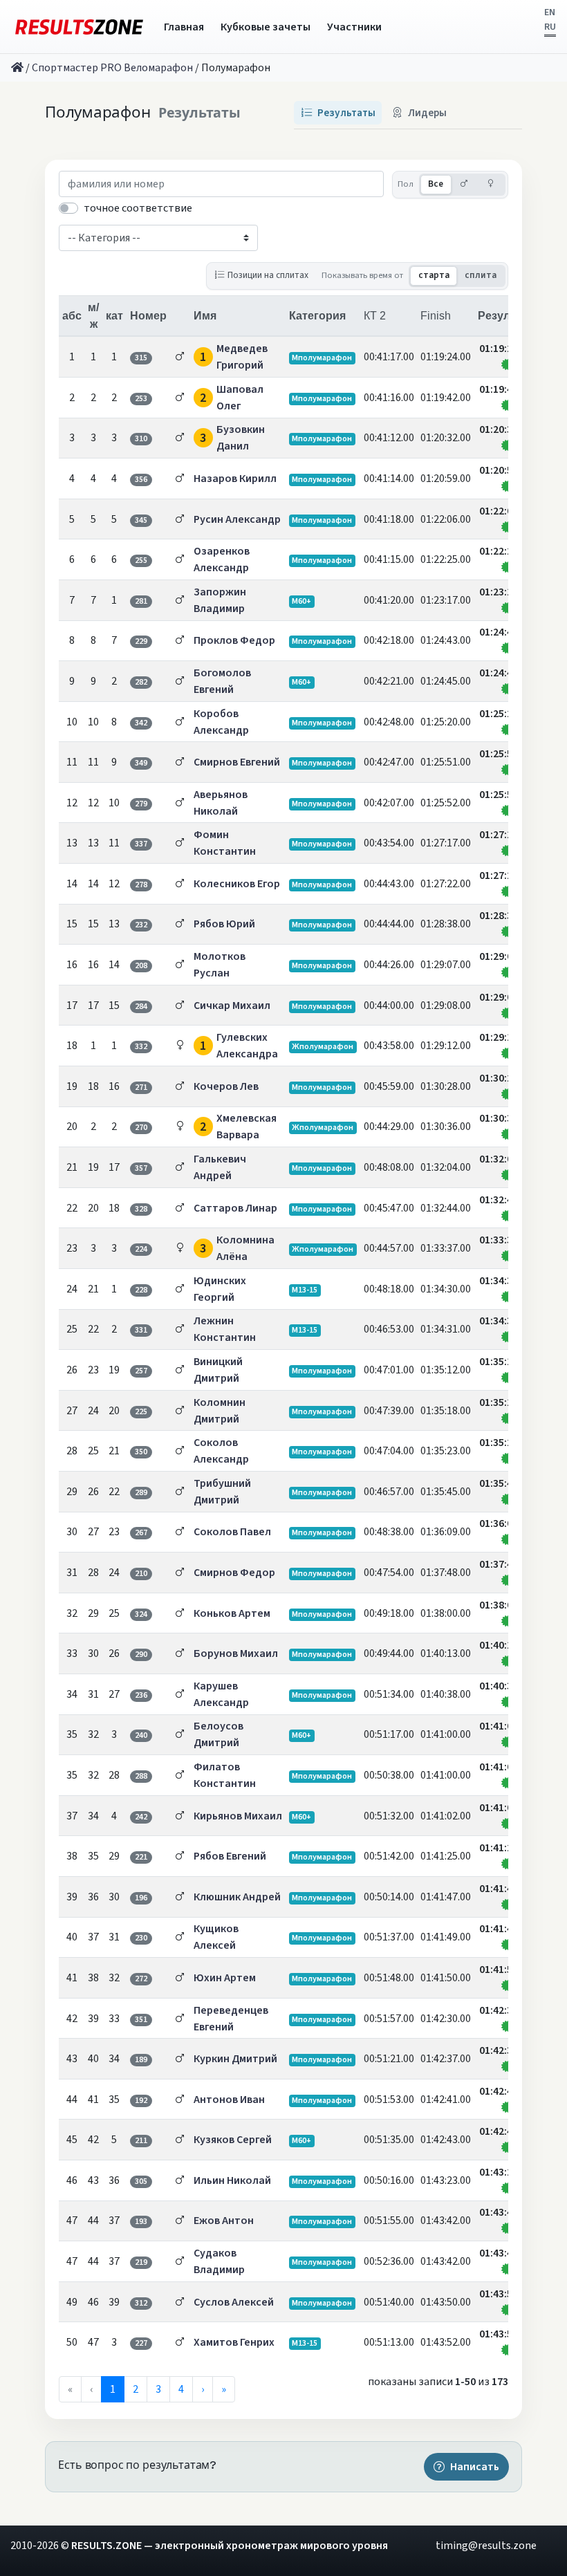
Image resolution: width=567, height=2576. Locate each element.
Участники (354, 27)
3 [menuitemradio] (158, 2389)
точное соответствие (138, 208)
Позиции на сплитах (268, 275)
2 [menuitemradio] (136, 2389)
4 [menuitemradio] (181, 2389)
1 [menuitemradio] (113, 2389)
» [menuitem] (224, 2389)
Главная (184, 27)
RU (550, 27)
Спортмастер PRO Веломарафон (112, 68)
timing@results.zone (486, 2546)
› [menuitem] (203, 2389)
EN (550, 12)
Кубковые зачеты (266, 27)
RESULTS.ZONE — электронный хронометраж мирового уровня (230, 2546)
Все (436, 184)
